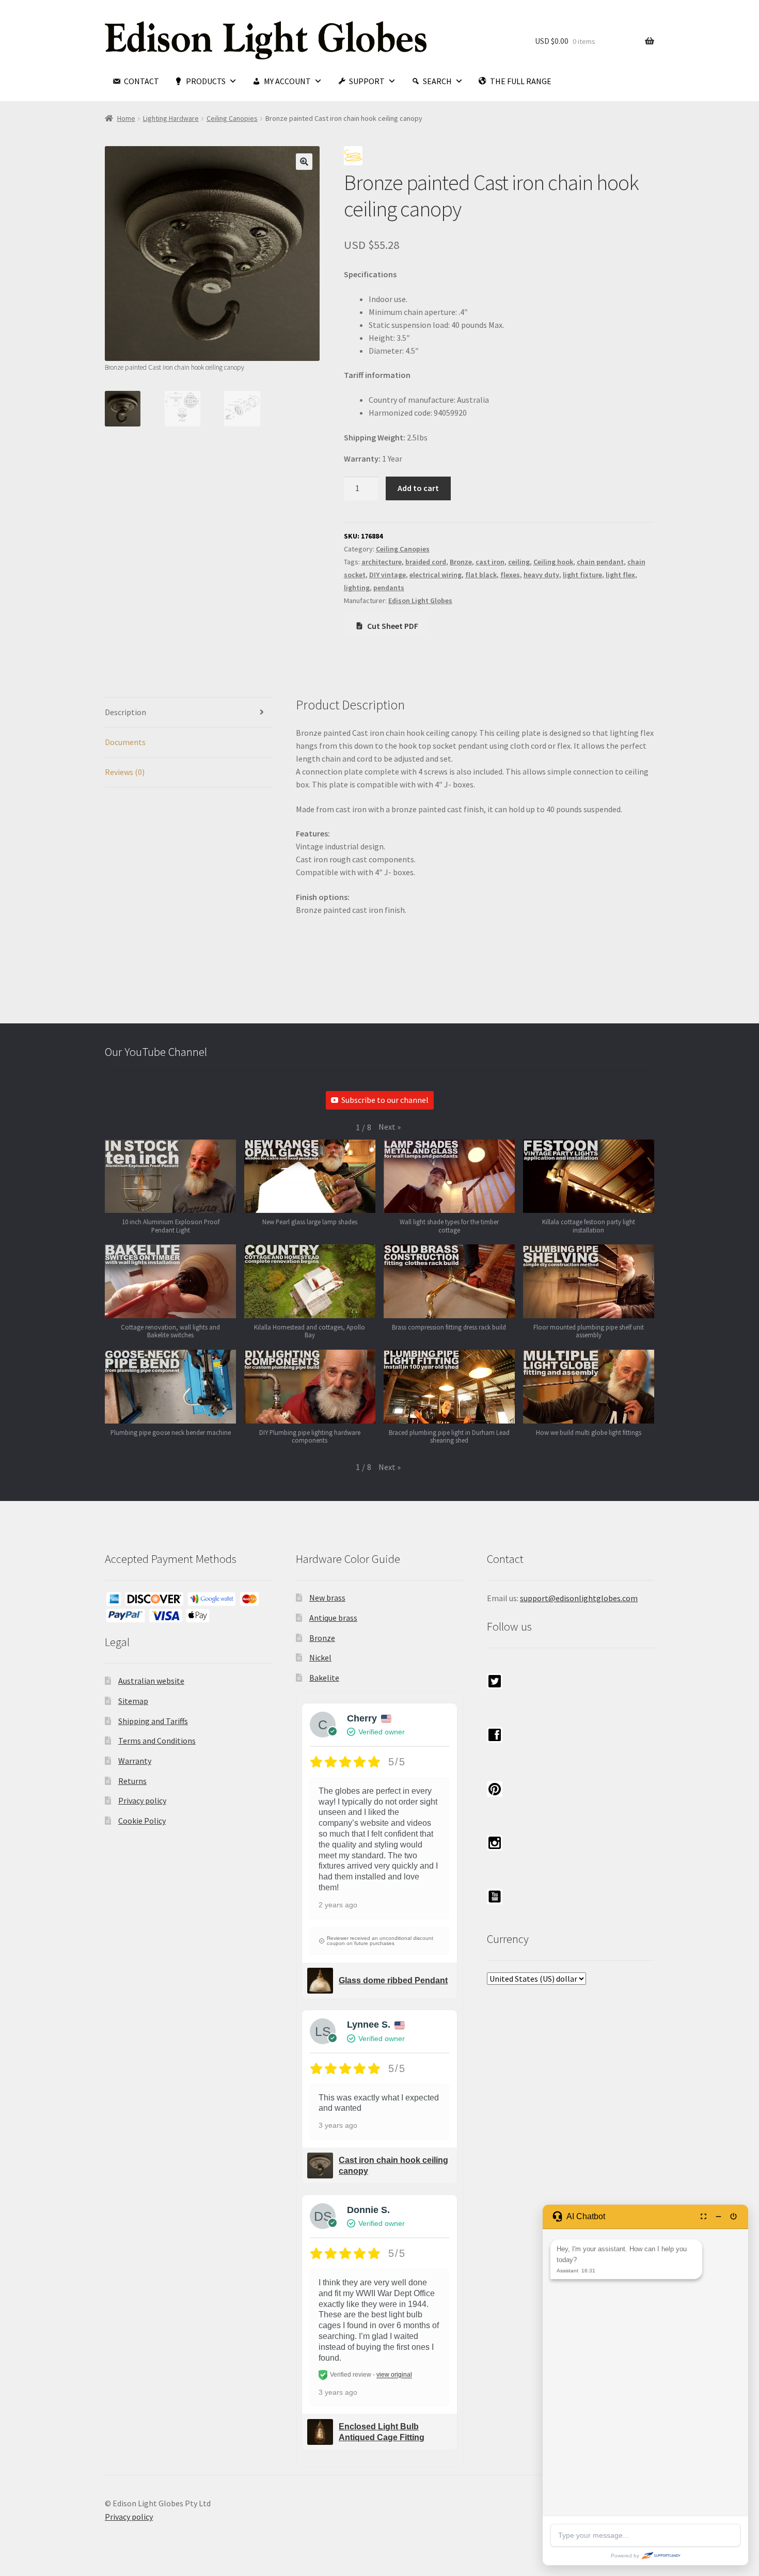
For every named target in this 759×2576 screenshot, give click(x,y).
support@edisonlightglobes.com (579, 1598)
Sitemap (133, 1701)
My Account (287, 81)
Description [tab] (125, 712)
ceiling (519, 562)
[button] (304, 162)
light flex (620, 575)
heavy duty (541, 575)
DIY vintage (388, 575)
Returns (132, 1781)
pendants (389, 588)
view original (394, 2375)
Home (126, 118)
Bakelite (324, 1678)
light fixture (582, 575)
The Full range (521, 81)
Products (206, 81)
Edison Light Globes (420, 600)
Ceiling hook (553, 562)
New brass (327, 1598)
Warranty (135, 1761)
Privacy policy (142, 1800)
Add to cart (418, 488)
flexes (510, 575)
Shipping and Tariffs (153, 1721)
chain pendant (600, 562)
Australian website (151, 1681)
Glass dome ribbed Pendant (393, 1980)
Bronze (461, 562)
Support (367, 81)
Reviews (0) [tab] (125, 772)
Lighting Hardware (171, 118)
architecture (382, 562)
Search (437, 81)
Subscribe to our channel (385, 1100)
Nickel (320, 1657)
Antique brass (333, 1618)
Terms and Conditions (157, 1741)
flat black (481, 575)
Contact (141, 81)
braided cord (426, 562)
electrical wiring (436, 575)
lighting (357, 588)
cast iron (490, 562)
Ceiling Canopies (232, 118)
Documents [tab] (125, 742)
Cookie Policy (142, 1821)
